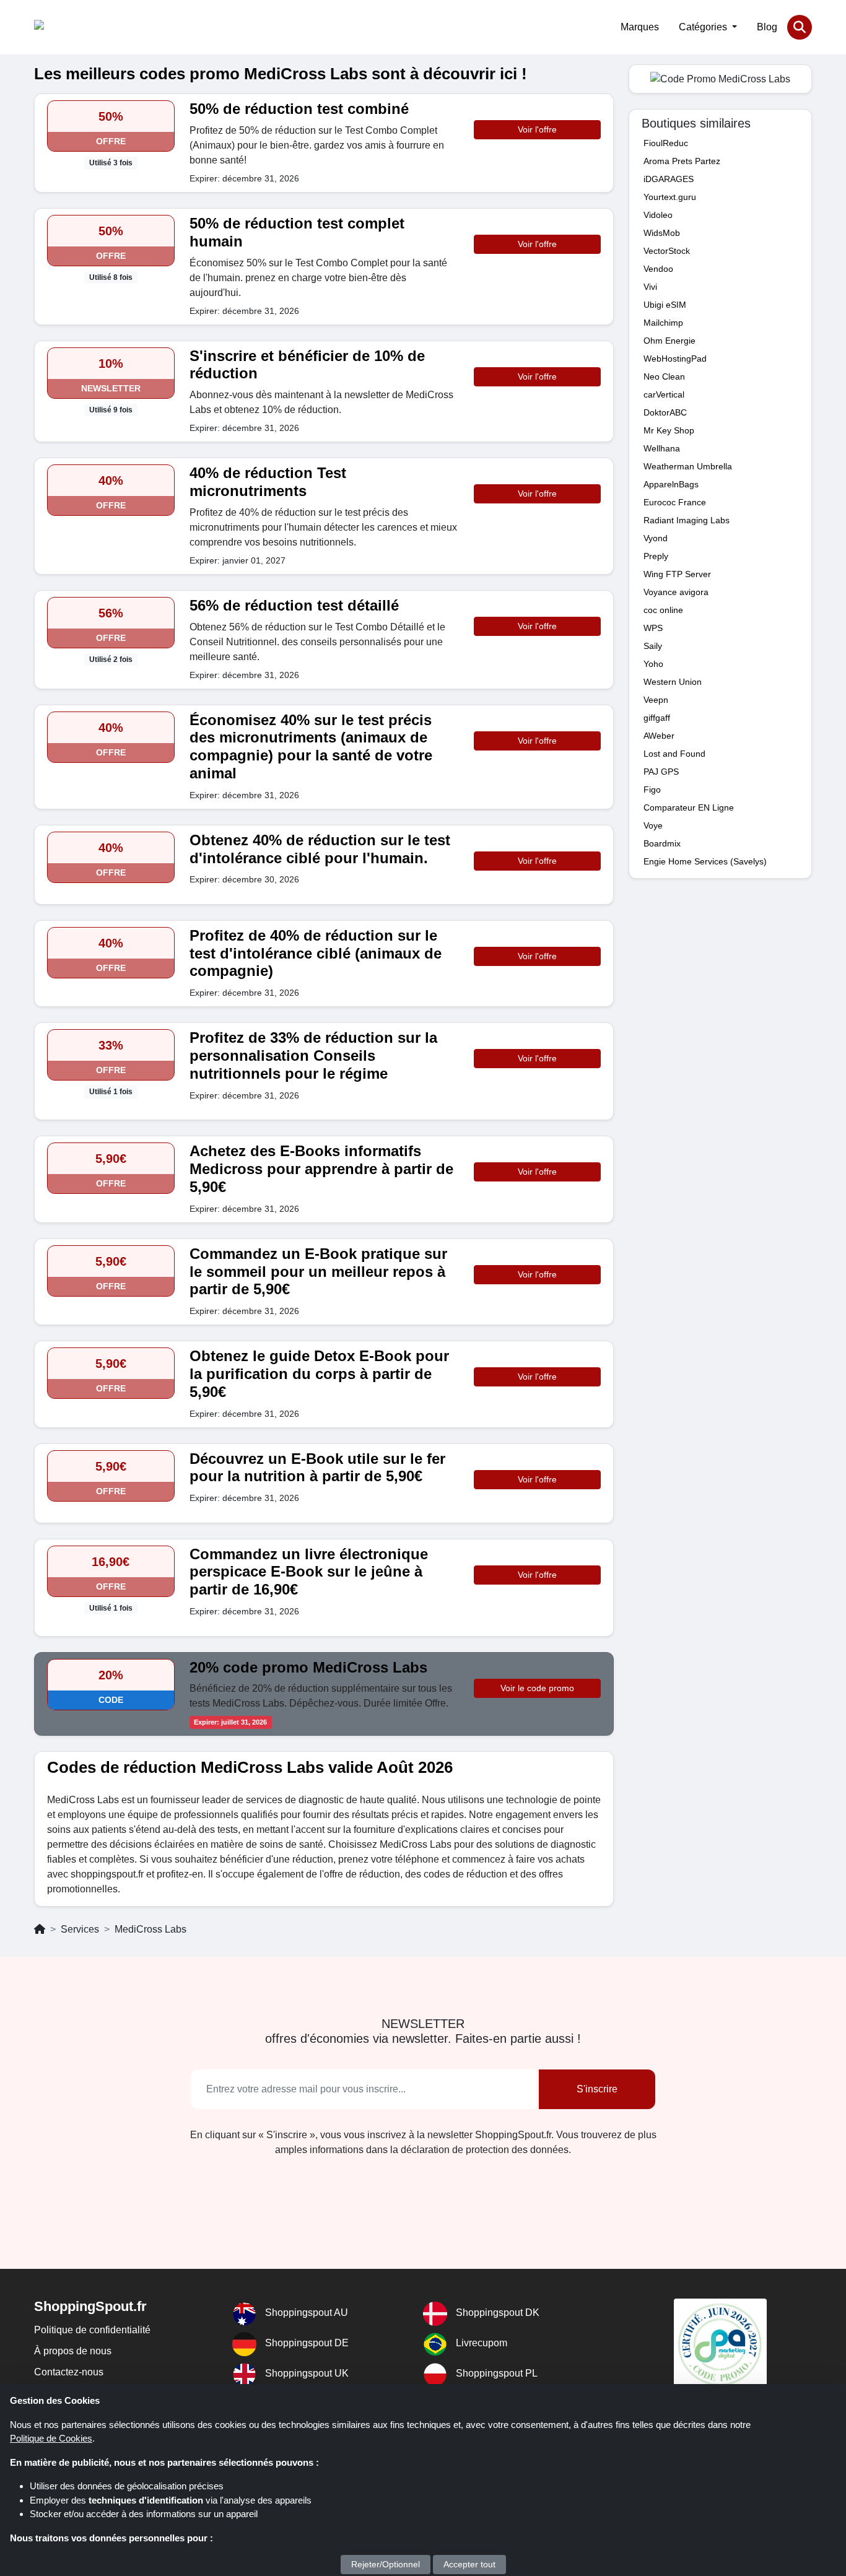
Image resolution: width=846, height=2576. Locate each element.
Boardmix (662, 843)
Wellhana (662, 448)
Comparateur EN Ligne (689, 807)
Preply (656, 556)
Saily (653, 646)
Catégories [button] (704, 27)
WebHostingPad (675, 359)
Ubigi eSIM (665, 305)
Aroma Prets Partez (682, 161)
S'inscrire (597, 2089)
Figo (652, 790)
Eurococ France (675, 502)
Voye (653, 825)
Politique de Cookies (51, 2438)
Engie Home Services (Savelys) (705, 861)
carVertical (664, 394)
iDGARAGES (669, 179)
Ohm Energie (669, 341)
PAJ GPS (661, 772)
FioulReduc (666, 143)
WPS (653, 628)
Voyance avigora (676, 592)
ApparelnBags (671, 484)
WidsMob (662, 233)
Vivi (650, 287)
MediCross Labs (150, 1929)
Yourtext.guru (670, 197)
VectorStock (667, 251)
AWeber (659, 736)
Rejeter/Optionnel (386, 2564)
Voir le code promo (537, 1688)
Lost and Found (674, 754)
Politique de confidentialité (92, 2330)
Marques (640, 27)
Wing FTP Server (677, 574)
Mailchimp (663, 323)
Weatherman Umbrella (688, 466)
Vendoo (658, 269)
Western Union (673, 682)
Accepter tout (469, 2564)
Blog (767, 27)
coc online (663, 610)
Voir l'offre (537, 129)
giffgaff (657, 718)
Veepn (656, 700)
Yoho (653, 664)
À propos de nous (73, 2351)
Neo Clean (664, 376)
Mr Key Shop (669, 430)
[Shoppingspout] (72, 27)
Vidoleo (658, 215)
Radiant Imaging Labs (687, 520)
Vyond (656, 538)
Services (80, 1929)
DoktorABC (665, 412)
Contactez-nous (69, 2372)
